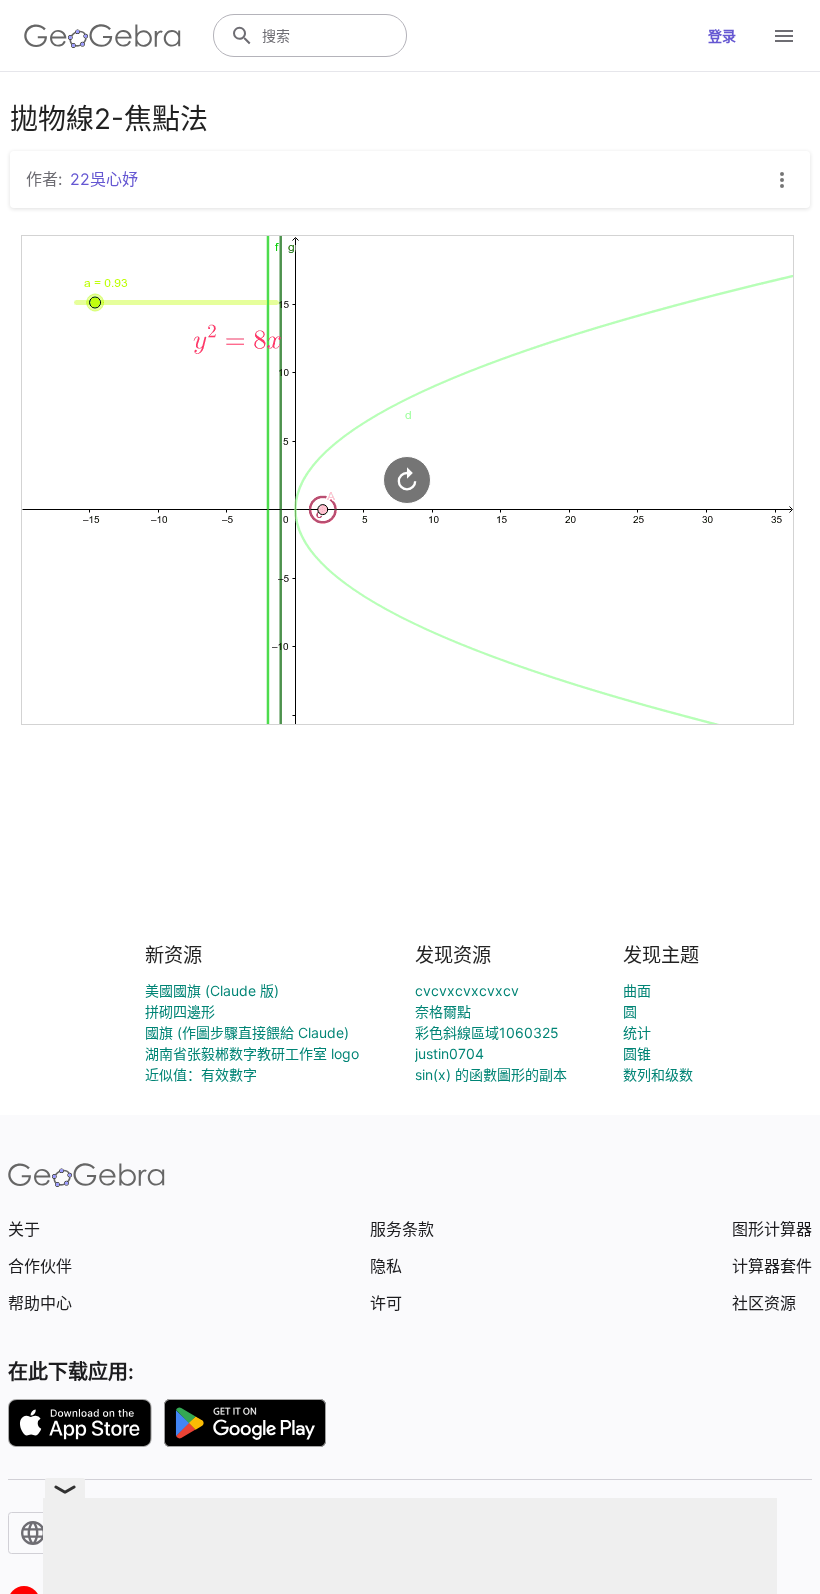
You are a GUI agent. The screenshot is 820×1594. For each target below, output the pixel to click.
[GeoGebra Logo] (102, 36)
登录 (722, 35)
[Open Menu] (784, 36)
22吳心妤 (104, 179)
